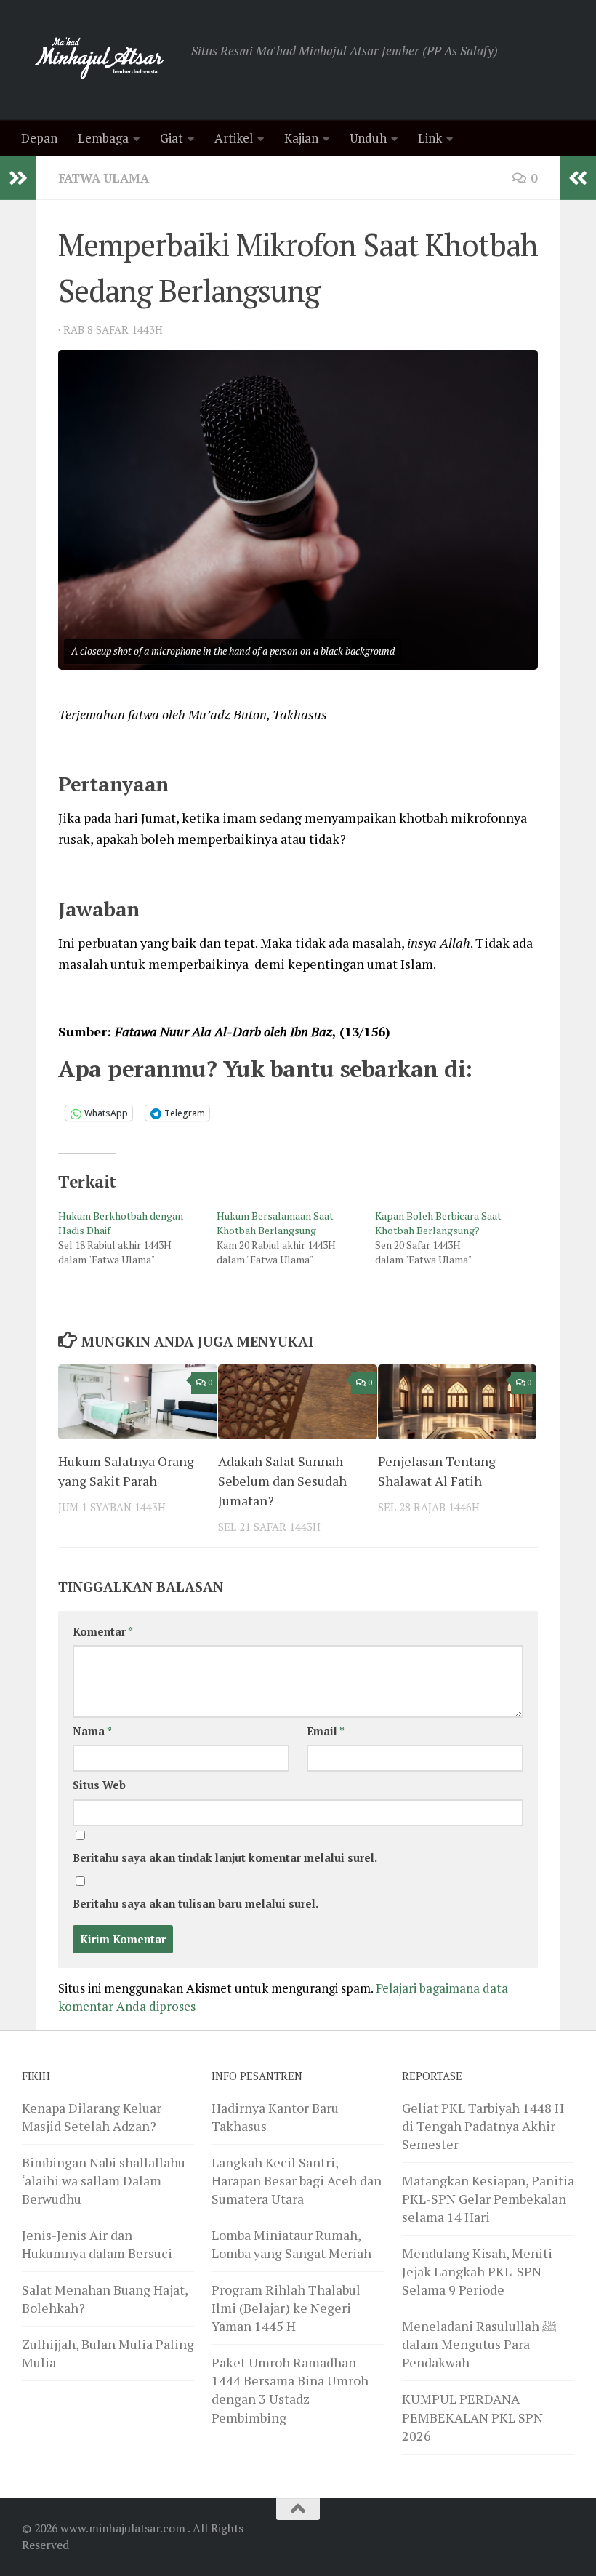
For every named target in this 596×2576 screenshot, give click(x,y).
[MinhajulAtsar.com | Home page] (99, 60)
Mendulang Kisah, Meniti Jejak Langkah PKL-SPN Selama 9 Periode (477, 2271)
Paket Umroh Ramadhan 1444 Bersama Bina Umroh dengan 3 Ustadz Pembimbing (290, 2389)
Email (326, 1731)
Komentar (103, 1632)
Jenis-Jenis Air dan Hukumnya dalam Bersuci (97, 2244)
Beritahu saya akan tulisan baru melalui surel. (196, 1904)
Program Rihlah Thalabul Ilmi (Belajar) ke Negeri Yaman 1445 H (286, 2308)
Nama (92, 1731)
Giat (172, 138)
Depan (39, 138)
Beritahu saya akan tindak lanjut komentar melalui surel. (225, 1858)
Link (430, 138)
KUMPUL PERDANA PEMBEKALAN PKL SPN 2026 (472, 2417)
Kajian (301, 138)
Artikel (234, 138)
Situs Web (99, 1785)
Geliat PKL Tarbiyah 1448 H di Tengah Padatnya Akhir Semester (483, 2126)
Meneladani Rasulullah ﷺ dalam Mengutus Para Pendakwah (479, 2344)
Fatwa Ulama (104, 178)
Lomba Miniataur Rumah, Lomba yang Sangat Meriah (291, 2244)
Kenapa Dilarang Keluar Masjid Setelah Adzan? (92, 2117)
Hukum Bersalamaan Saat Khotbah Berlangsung (275, 1223)
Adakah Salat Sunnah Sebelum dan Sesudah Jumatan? (282, 1481)
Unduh (368, 138)
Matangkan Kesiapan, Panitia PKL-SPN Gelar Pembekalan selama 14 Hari (488, 2199)
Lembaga (103, 138)
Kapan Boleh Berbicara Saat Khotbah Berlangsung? (438, 1223)
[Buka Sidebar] (18, 178)
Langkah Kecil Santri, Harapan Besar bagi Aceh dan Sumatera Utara (297, 2180)
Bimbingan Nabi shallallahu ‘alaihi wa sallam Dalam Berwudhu (104, 2180)
